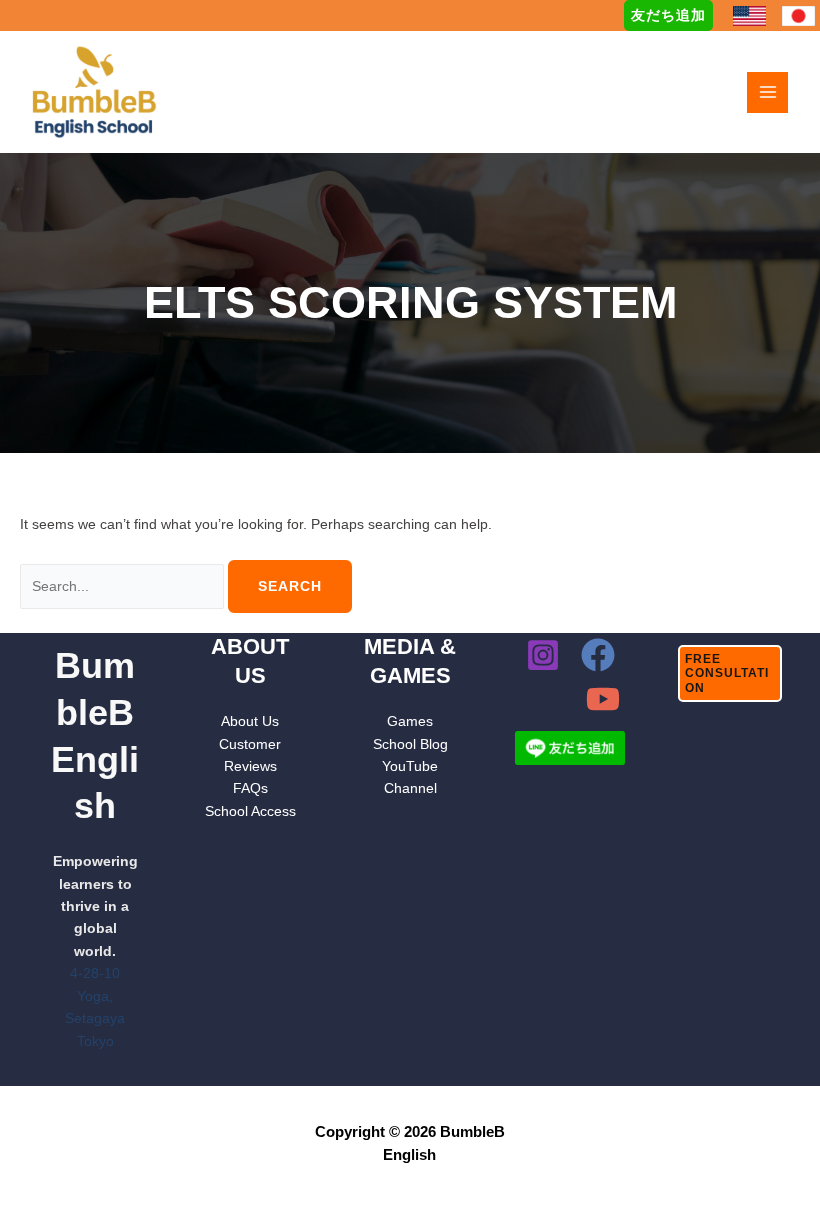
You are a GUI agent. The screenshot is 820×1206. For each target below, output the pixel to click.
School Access (250, 811)
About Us (250, 721)
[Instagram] (543, 655)
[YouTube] (603, 699)
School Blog (410, 744)
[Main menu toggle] (767, 92)
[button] (668, 15)
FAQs (250, 788)
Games (410, 721)
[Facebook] (598, 655)
